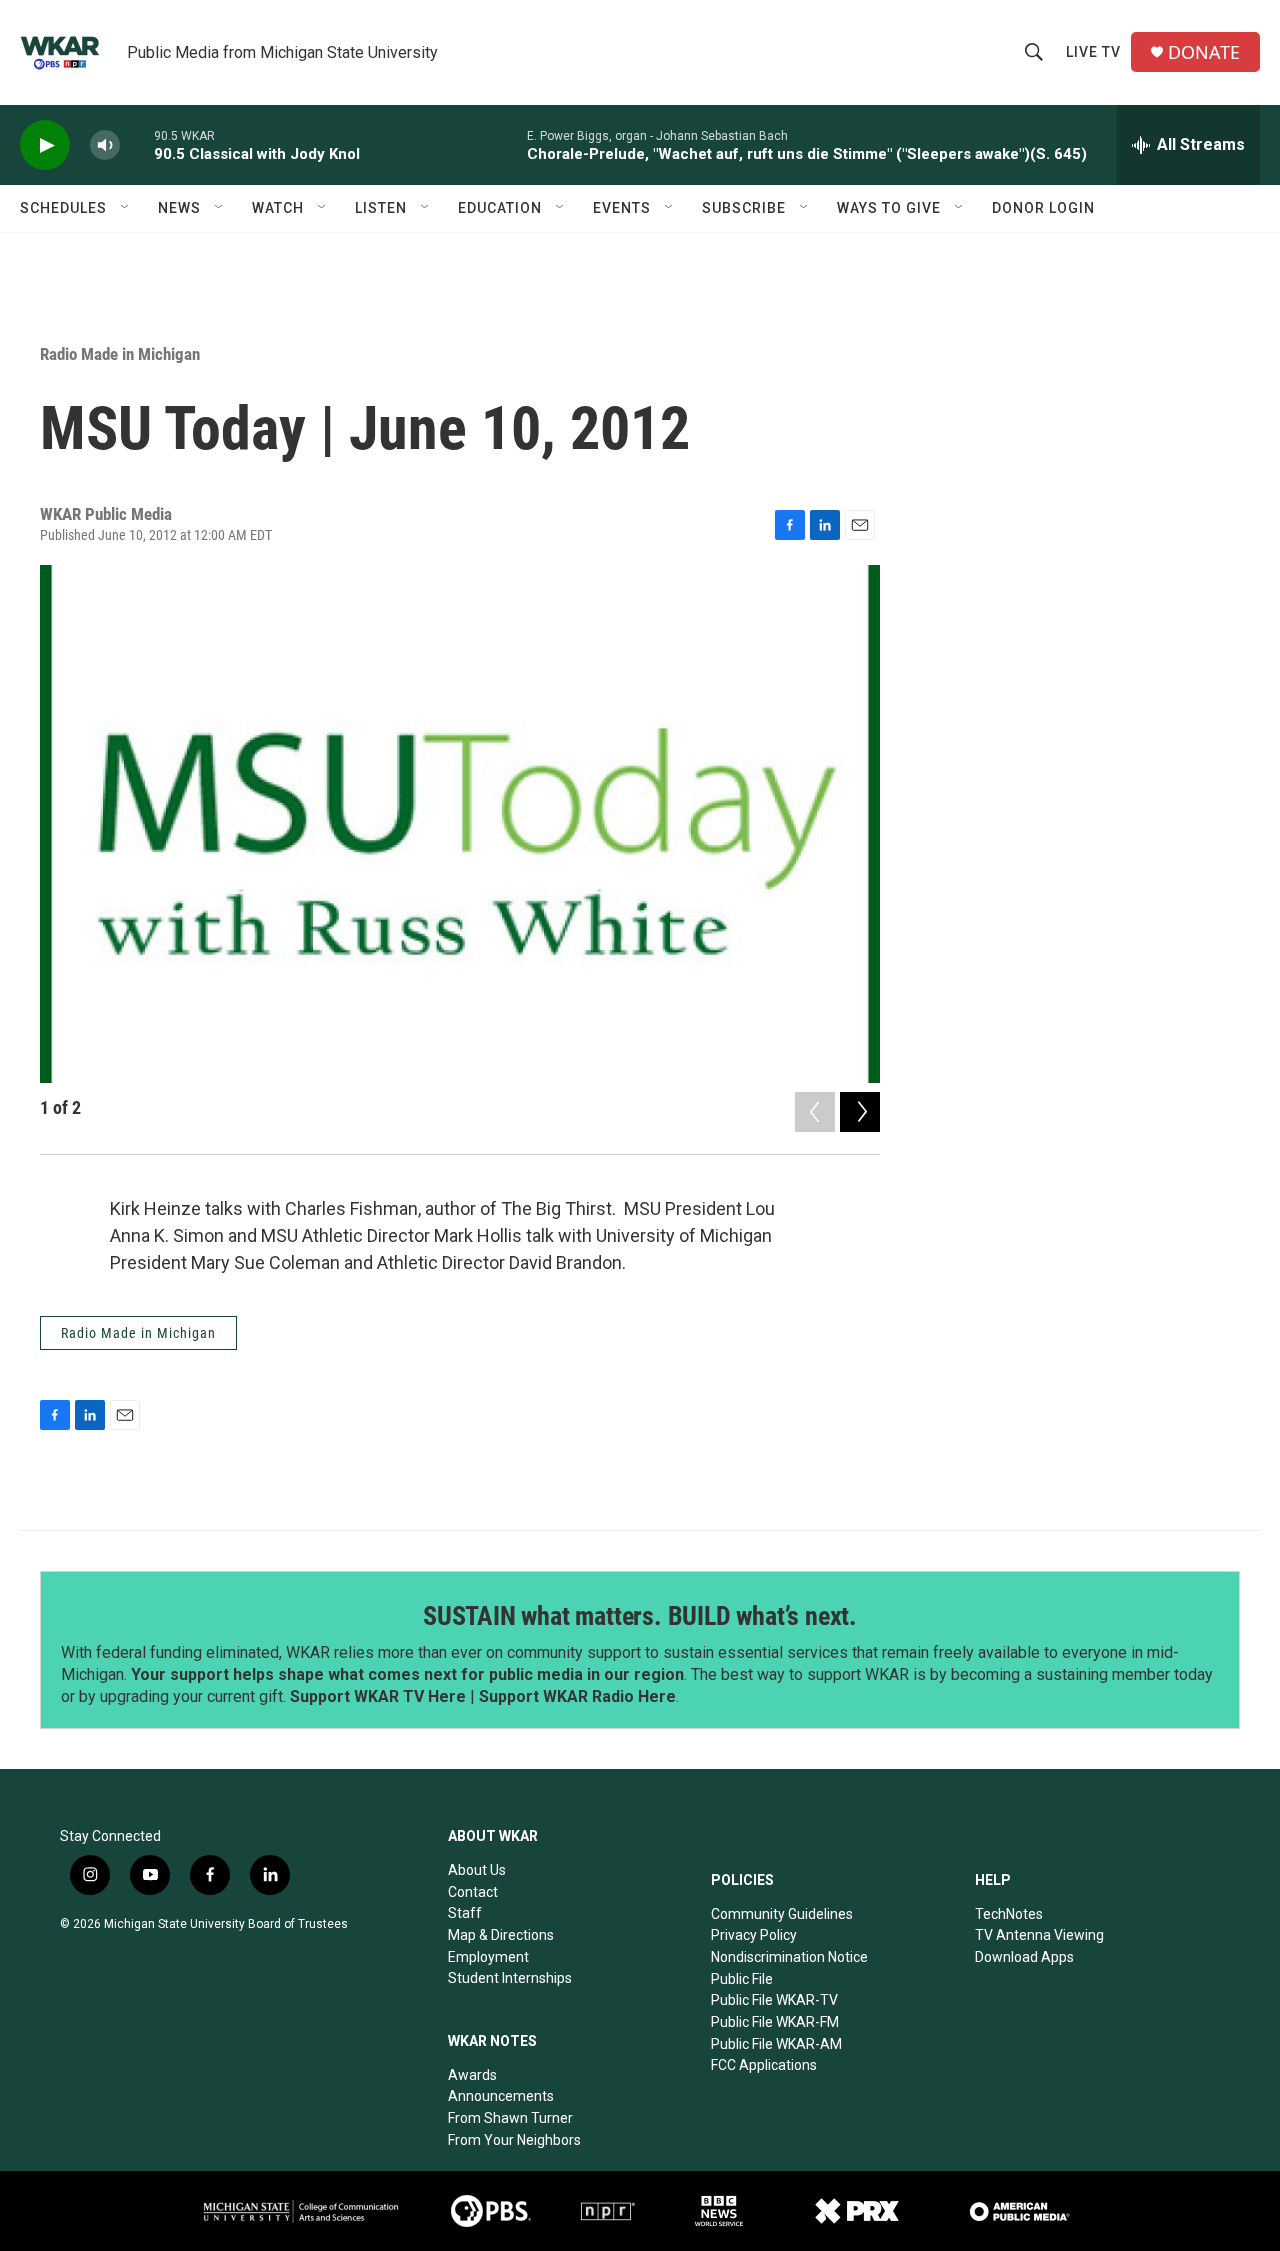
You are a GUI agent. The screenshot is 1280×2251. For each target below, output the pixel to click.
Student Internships (510, 1978)
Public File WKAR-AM (776, 2044)
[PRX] (857, 2211)
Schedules (63, 208)
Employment (488, 1957)
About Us (477, 1870)
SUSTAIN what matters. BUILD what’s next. (640, 1616)
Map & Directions (501, 1935)
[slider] (137, 144)
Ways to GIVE (889, 208)
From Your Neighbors (514, 2140)
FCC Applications (764, 2065)
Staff (465, 1913)
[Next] (860, 1112)
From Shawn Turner (510, 2118)
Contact (473, 1892)
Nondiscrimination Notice (789, 1957)
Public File (742, 1979)
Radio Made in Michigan (120, 354)
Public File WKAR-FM (775, 2022)
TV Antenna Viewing (1039, 1935)
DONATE (1204, 52)
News (179, 208)
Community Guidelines (782, 1914)
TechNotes (1009, 1914)
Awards (472, 2075)
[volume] (105, 145)
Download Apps (1024, 1957)
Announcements (501, 2096)
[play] (45, 145)
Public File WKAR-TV (774, 2000)
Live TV (1093, 52)
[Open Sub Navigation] (126, 208)
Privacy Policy (754, 1935)
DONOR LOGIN (1043, 208)
